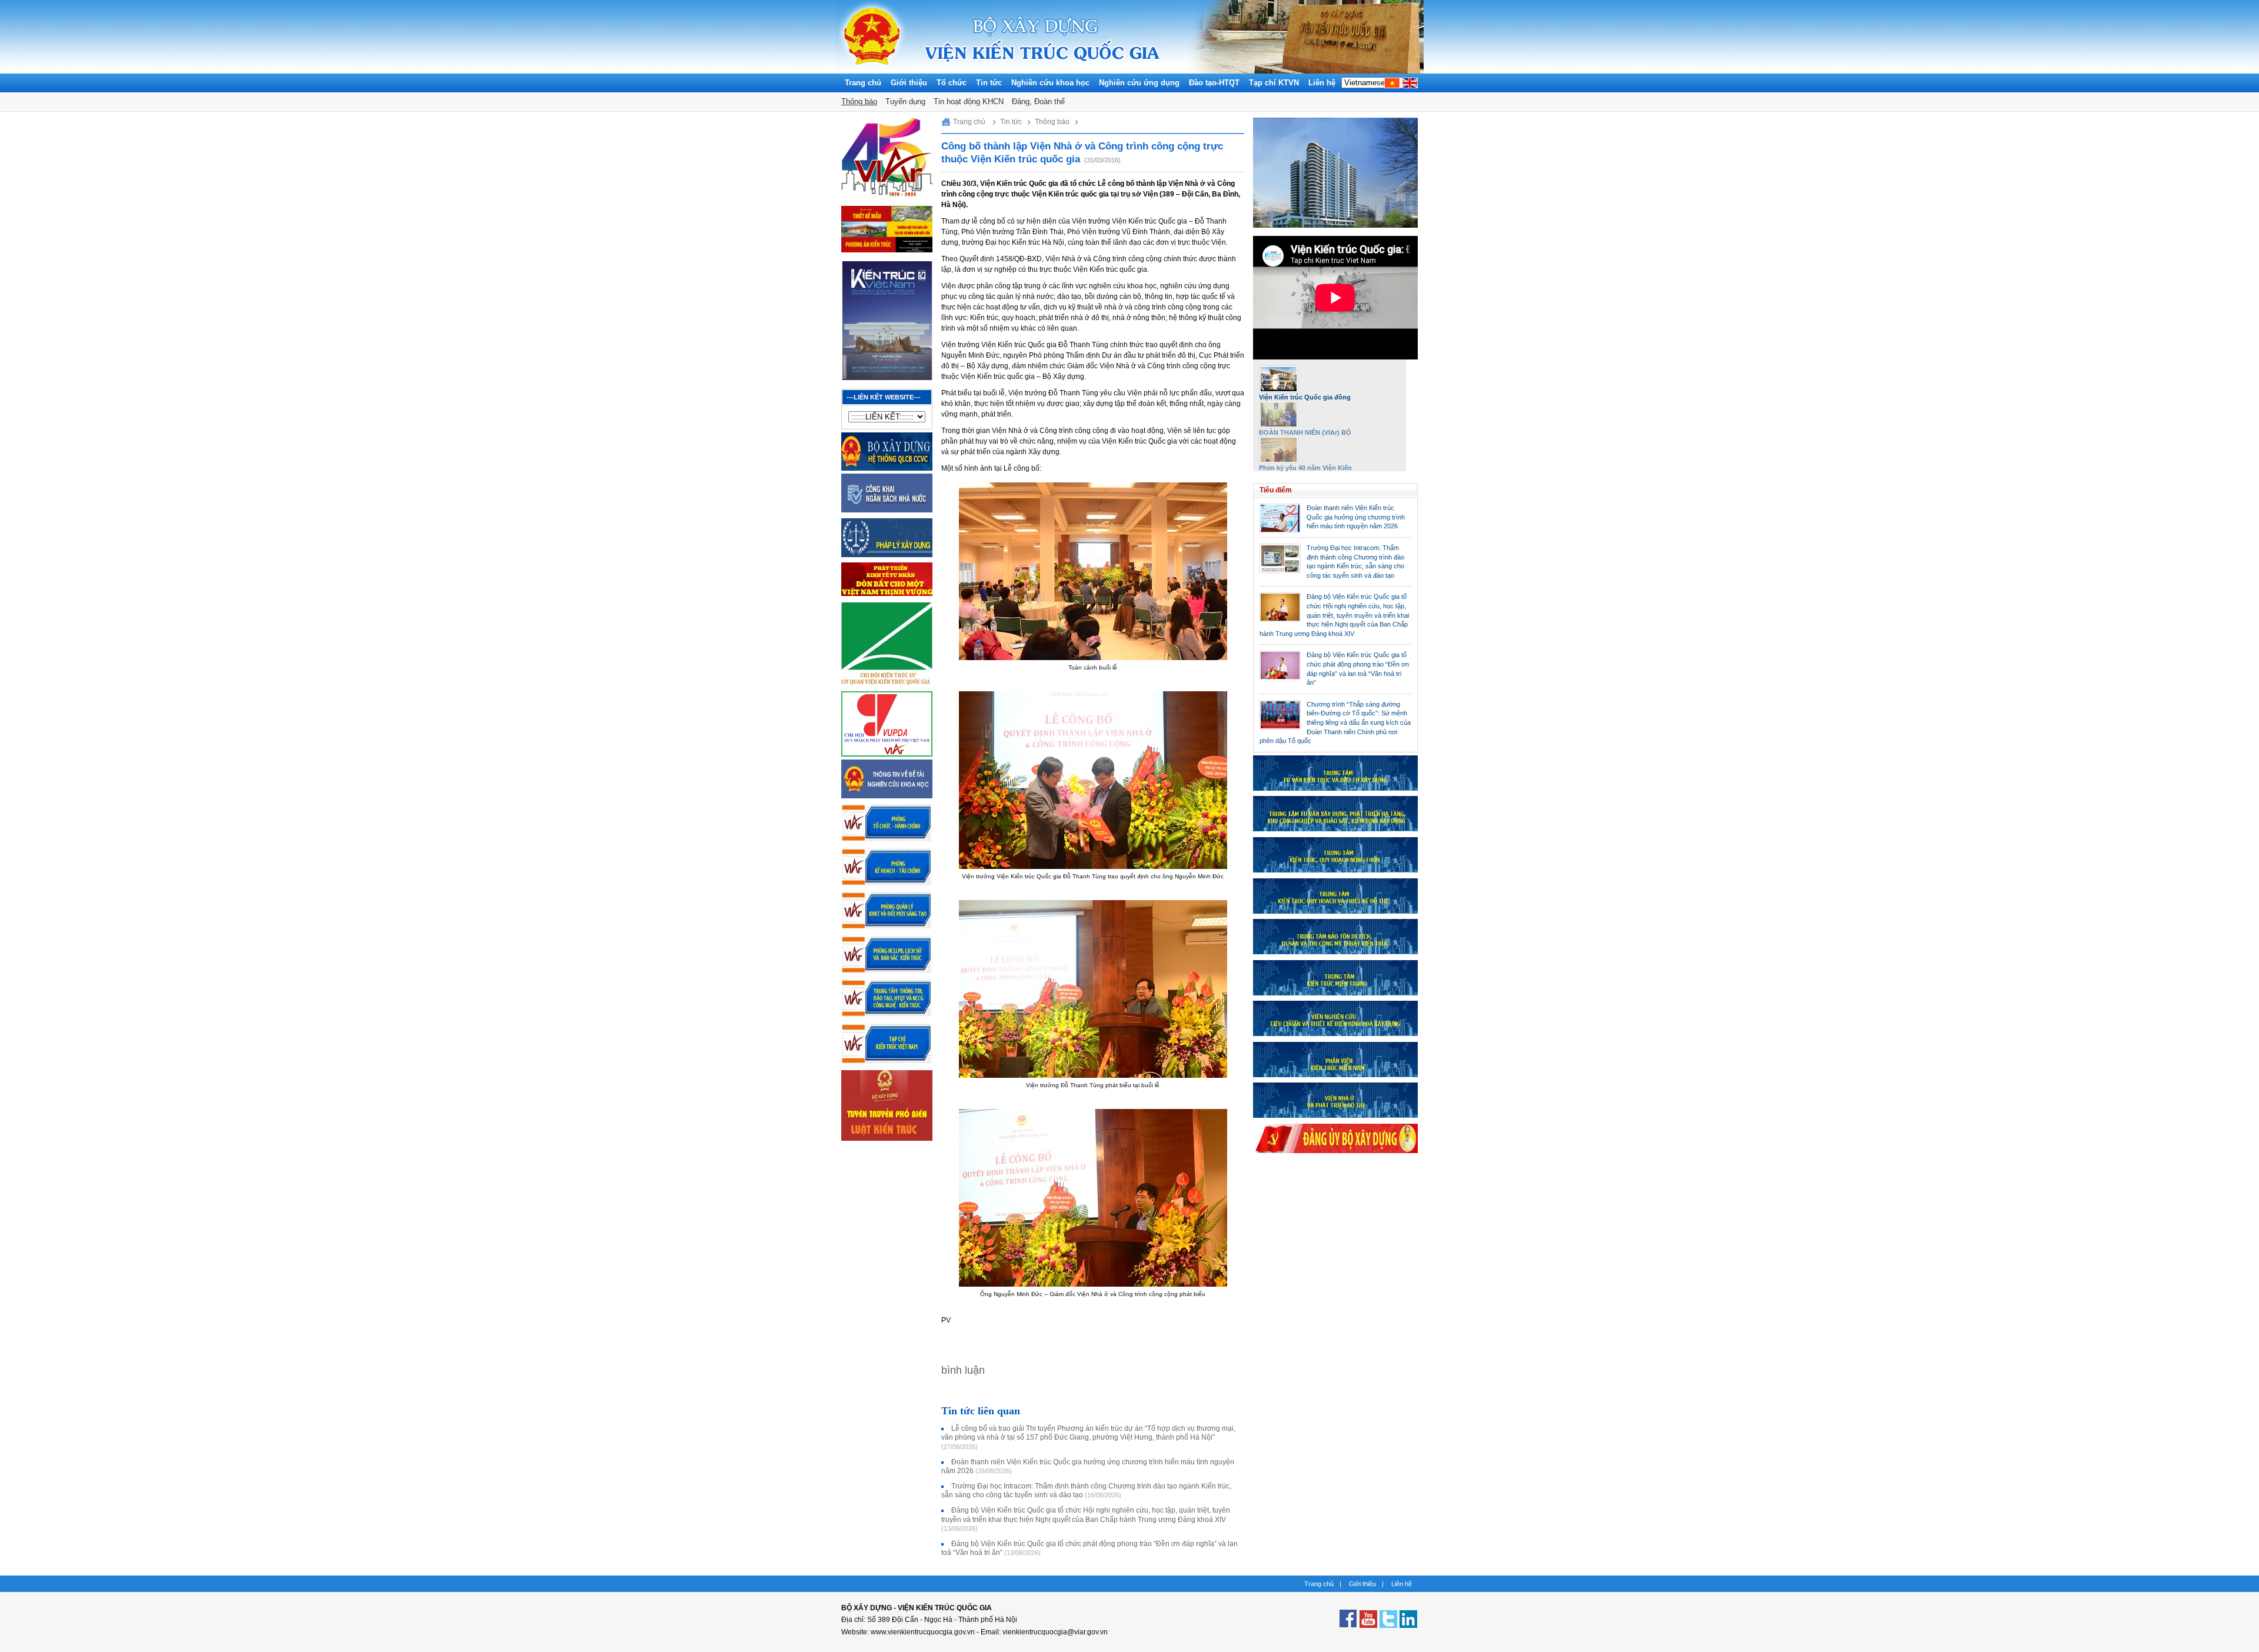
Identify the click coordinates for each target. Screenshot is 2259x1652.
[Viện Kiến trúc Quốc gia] (872, 71)
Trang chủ (863, 83)
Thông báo (859, 101)
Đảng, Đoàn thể (1038, 101)
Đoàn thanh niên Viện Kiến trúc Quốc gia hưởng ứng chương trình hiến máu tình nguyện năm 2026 (1356, 517)
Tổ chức (952, 83)
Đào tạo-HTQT (1214, 83)
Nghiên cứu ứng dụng (1139, 83)
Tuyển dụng (905, 101)
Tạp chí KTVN (1274, 83)
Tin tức (989, 83)
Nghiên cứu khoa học (1050, 83)
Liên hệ (1322, 83)
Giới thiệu (909, 83)
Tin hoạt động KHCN (969, 101)
